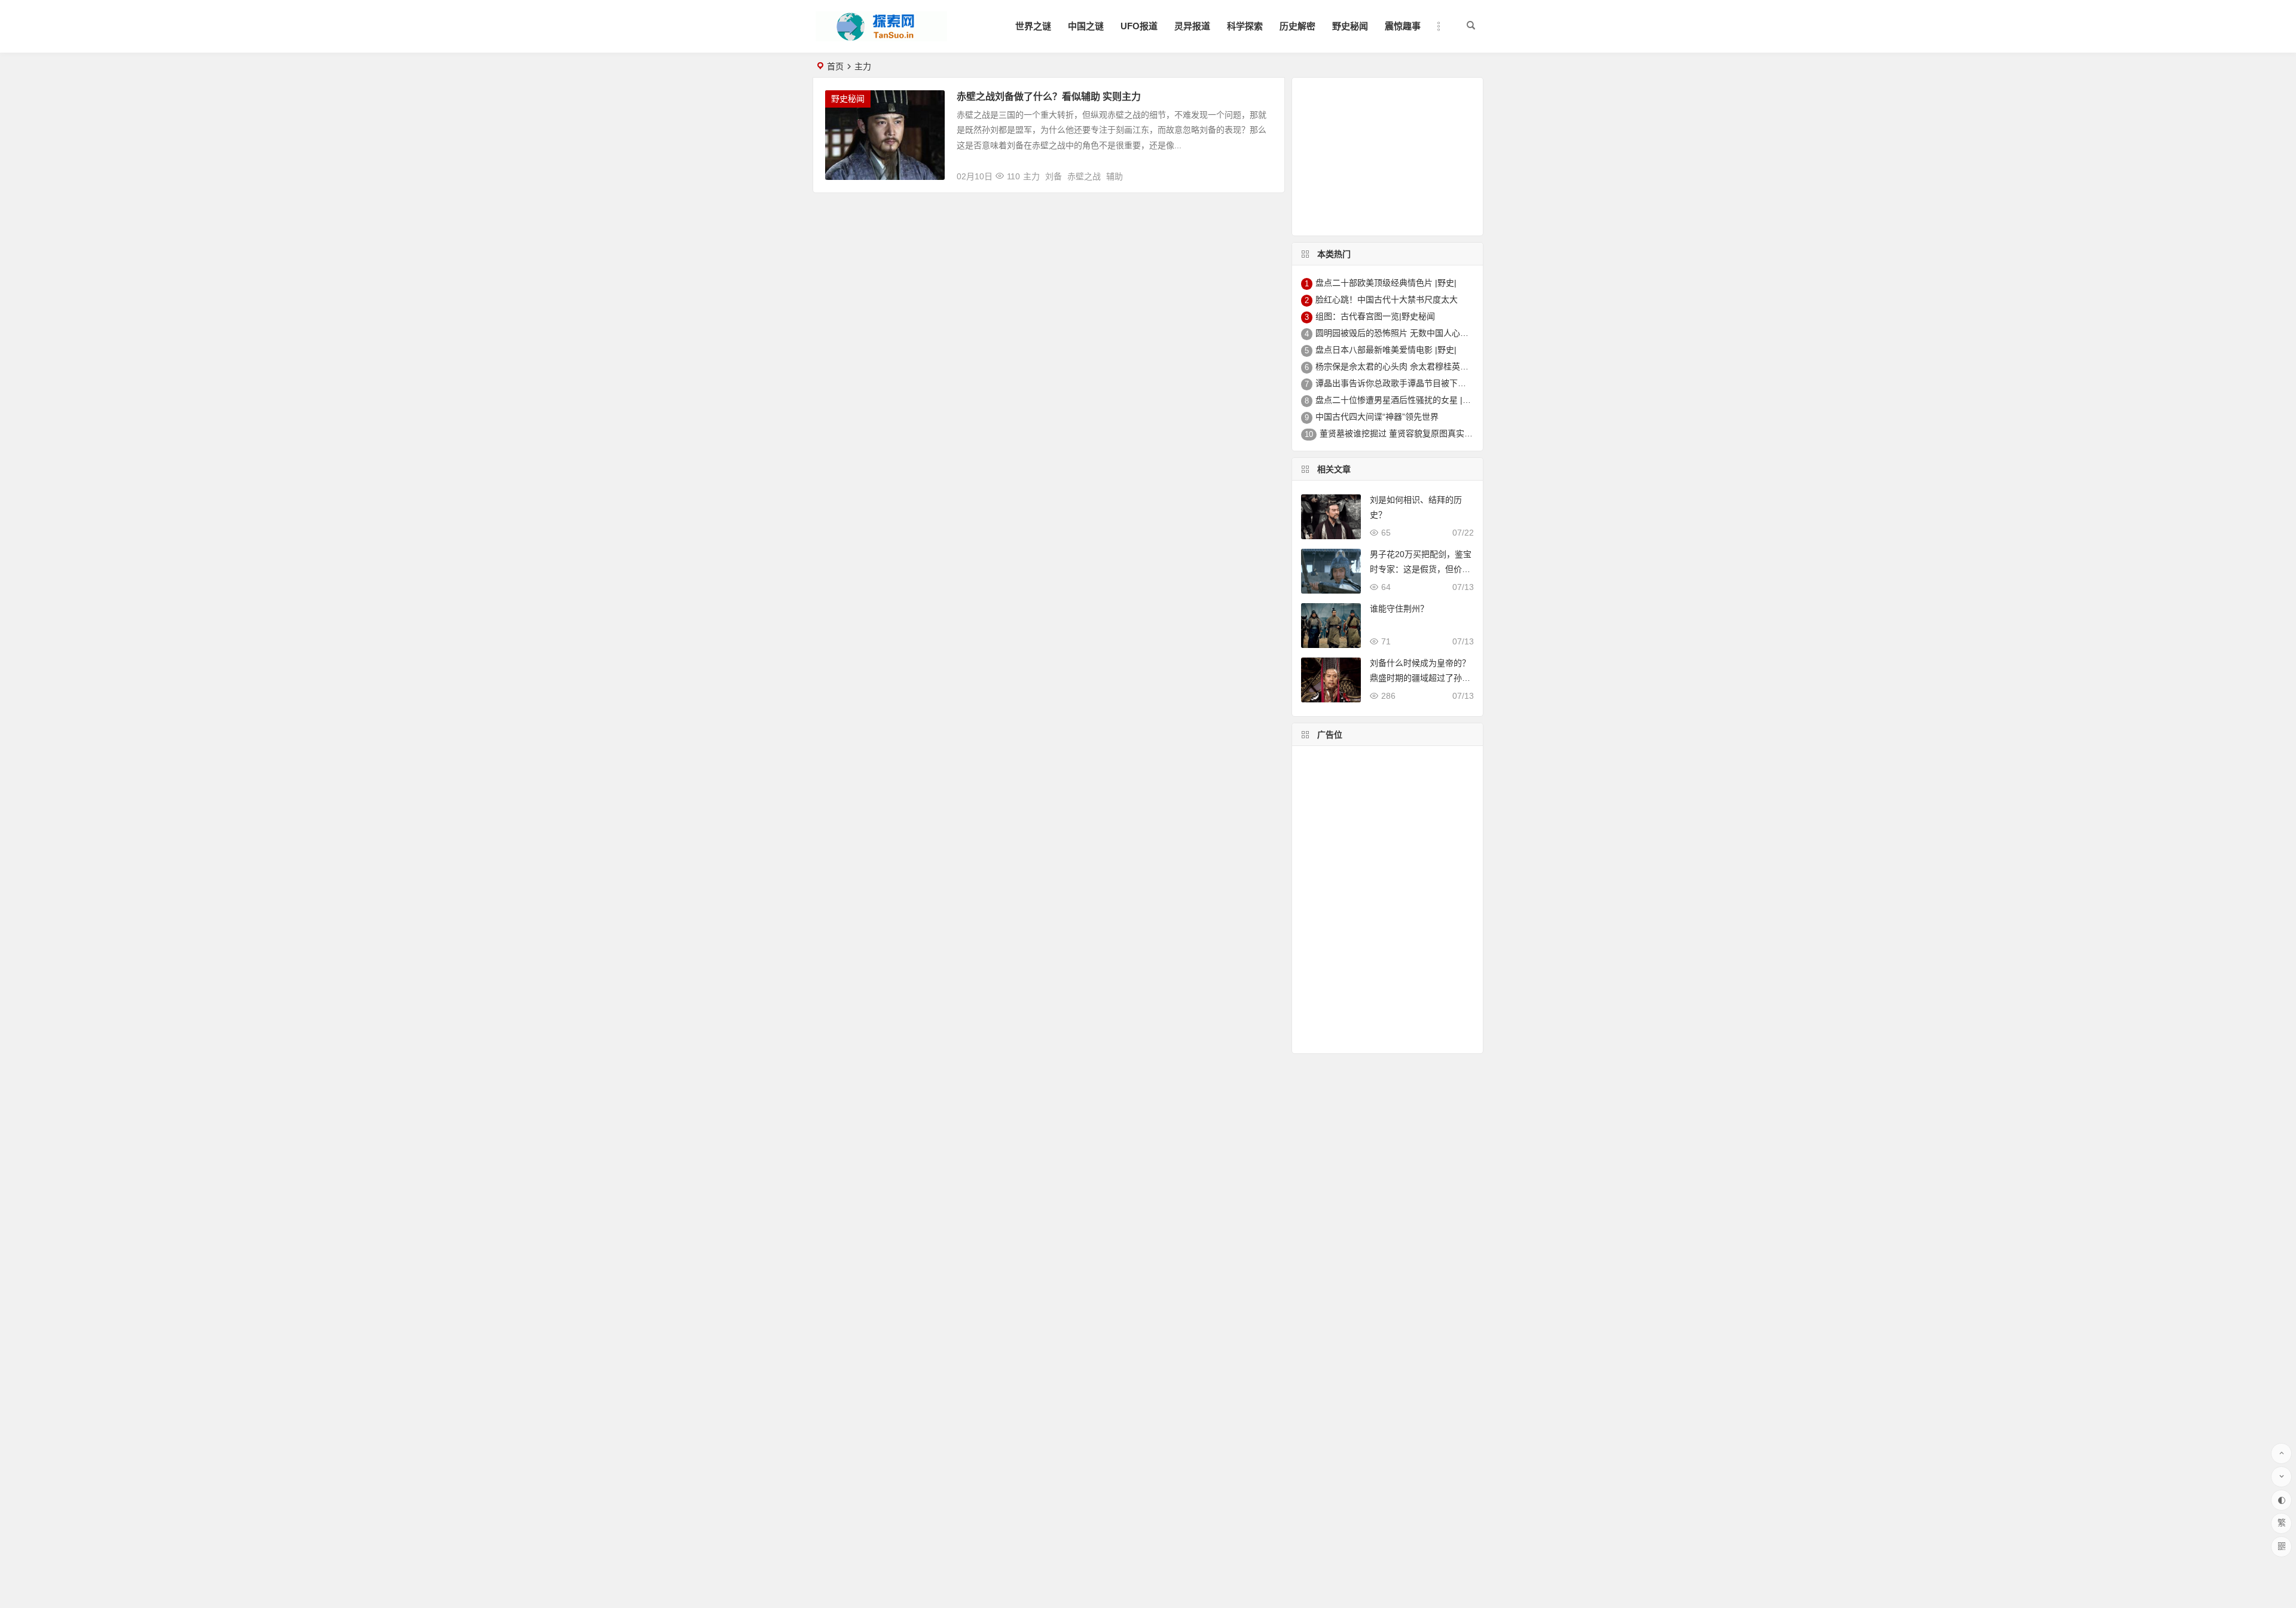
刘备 (1054, 176)
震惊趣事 (1403, 26)
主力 (1031, 176)
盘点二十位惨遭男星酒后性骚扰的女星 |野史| (1399, 400)
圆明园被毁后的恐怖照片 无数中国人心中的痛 (1400, 333)
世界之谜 (1033, 26)
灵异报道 (1192, 26)
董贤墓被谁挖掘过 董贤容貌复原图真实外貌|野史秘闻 (1418, 433)
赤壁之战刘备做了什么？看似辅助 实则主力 (1049, 97)
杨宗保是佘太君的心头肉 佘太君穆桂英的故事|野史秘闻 (1418, 366)
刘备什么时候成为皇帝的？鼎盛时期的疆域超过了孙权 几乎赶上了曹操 (1420, 678)
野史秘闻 (1350, 26)
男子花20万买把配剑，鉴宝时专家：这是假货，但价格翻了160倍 (1421, 569)
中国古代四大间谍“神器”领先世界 (1377, 417)
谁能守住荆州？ (1399, 609)
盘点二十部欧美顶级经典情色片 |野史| (1386, 283)
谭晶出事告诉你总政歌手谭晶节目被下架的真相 (1403, 383)
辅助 (1115, 176)
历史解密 (1297, 26)
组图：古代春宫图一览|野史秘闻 (1375, 316)
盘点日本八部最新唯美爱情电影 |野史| (1386, 350)
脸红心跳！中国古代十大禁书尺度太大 (1387, 299)
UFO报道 (1139, 26)
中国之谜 (1086, 26)
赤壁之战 (1084, 176)
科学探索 (1245, 26)
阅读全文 (1261, 172)
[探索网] (881, 36)
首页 (835, 66)
